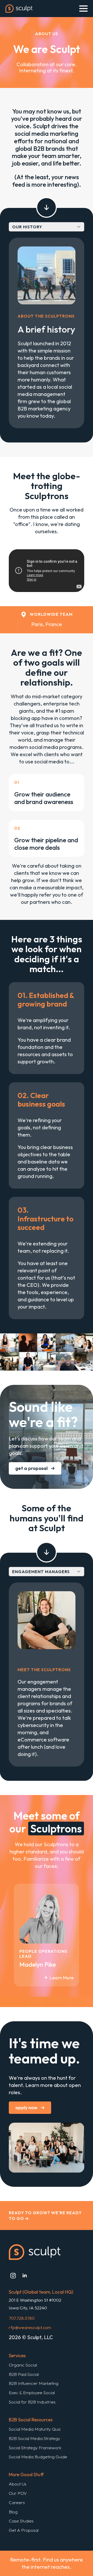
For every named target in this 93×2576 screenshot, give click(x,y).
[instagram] (13, 2276)
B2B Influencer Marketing (34, 2383)
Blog (13, 2512)
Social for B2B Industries (32, 2402)
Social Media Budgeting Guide (38, 2457)
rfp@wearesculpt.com (30, 2327)
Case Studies (21, 2521)
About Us (18, 2484)
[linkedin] (25, 2276)
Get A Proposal (24, 2530)
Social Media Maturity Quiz (35, 2429)
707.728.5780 (22, 2318)
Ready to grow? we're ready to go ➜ (45, 2215)
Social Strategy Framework (35, 2448)
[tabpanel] (47, 333)
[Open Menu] (83, 9)
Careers (17, 2502)
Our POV (18, 2493)
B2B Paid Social (24, 2374)
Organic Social (23, 2365)
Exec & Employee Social (32, 2393)
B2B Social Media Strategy (34, 2438)
